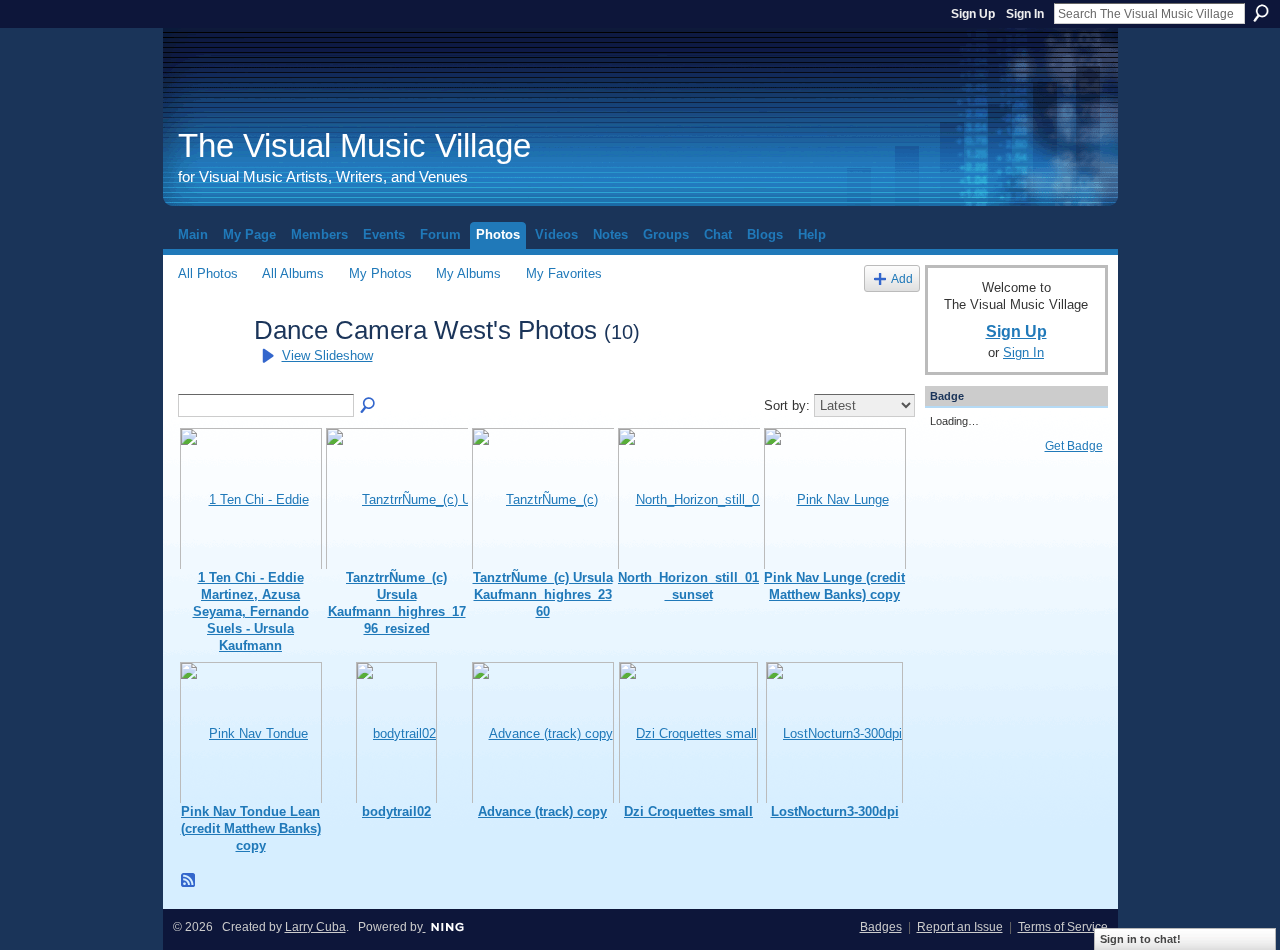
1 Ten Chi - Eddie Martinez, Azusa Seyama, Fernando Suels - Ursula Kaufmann (251, 611)
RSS (189, 881)
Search (1261, 13)
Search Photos (369, 406)
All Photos (208, 273)
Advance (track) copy (542, 811)
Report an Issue (960, 927)
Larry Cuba (315, 927)
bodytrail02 (396, 811)
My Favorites (564, 273)
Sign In (1025, 14)
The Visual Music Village (354, 145)
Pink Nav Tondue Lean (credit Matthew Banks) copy (251, 828)
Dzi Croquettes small (688, 811)
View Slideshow (327, 355)
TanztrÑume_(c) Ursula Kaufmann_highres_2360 (543, 594)
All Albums (293, 273)
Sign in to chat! (1140, 939)
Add (902, 278)
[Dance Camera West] (210, 366)
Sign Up (973, 14)
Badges (881, 927)
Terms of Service (1063, 927)
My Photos (380, 273)
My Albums (468, 273)
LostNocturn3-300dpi (835, 811)
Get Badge (1074, 446)
